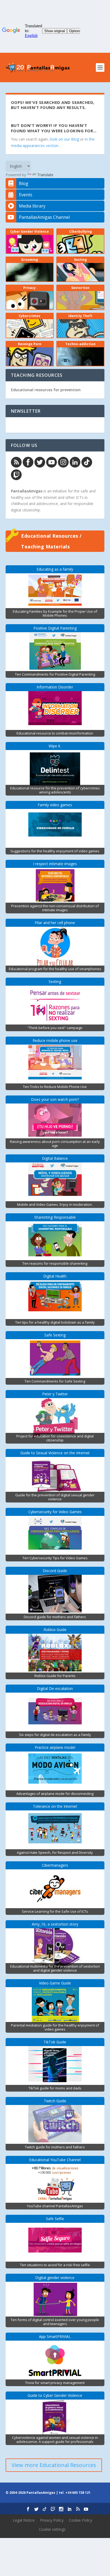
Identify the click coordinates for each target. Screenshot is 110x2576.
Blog (24, 183)
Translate (45, 175)
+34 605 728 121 (78, 2493)
